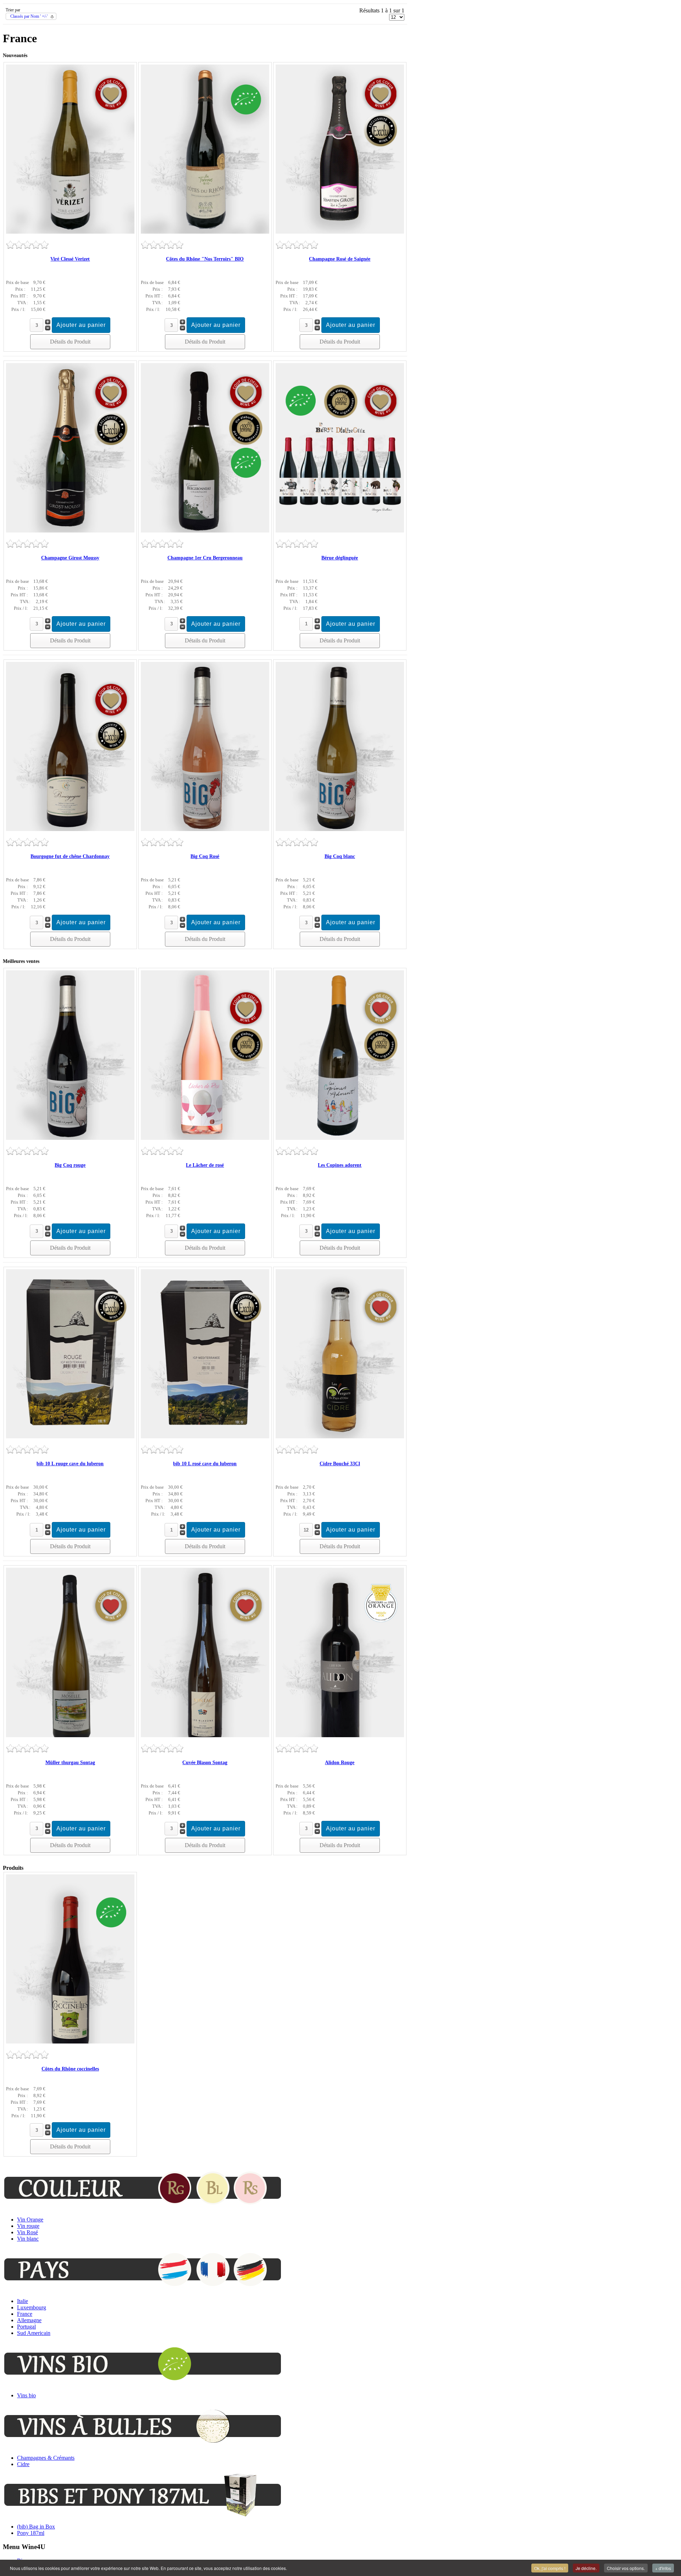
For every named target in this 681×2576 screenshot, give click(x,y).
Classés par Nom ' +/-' (29, 16)
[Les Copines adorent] (340, 1138)
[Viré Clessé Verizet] (70, 232)
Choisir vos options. (626, 2568)
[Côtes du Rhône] (205, 232)
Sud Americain (34, 2333)
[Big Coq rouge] (70, 1138)
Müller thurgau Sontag (70, 1763)
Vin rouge (28, 2226)
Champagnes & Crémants (46, 2458)
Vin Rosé (27, 2232)
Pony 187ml (31, 2533)
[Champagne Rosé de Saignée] (340, 232)
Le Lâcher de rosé (205, 1165)
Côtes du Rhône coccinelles (70, 2069)
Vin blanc (28, 2239)
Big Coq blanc (340, 856)
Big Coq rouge (70, 1165)
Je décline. (586, 2568)
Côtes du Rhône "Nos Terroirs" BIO (205, 259)
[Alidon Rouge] (340, 1735)
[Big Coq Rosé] (205, 829)
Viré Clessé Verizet (70, 259)
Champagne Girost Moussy (70, 558)
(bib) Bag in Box (36, 2527)
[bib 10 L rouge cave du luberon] (70, 1436)
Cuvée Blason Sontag (205, 1763)
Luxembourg (32, 2307)
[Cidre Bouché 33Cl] (340, 1436)
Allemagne (29, 2320)
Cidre (23, 2464)
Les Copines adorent (340, 1165)
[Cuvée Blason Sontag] (205, 1735)
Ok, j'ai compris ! (550, 2568)
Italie (23, 2301)
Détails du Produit (70, 342)
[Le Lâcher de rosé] (205, 1138)
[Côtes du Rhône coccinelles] (70, 2042)
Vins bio (26, 2395)
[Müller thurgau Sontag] (70, 1735)
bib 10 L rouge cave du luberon (70, 1464)
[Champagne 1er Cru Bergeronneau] (205, 531)
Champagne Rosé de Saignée (340, 259)
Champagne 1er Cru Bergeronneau (205, 558)
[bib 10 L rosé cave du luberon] (205, 1436)
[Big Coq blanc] (340, 829)
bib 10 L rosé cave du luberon (205, 1464)
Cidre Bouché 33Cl (340, 1464)
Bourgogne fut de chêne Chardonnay (70, 856)
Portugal (26, 2327)
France (25, 2314)
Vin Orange (30, 2220)
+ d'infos (663, 2568)
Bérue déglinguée (340, 558)
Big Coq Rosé (205, 856)
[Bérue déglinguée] (340, 531)
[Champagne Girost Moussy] (70, 531)
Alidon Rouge (340, 1763)
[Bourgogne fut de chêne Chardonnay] (70, 829)
